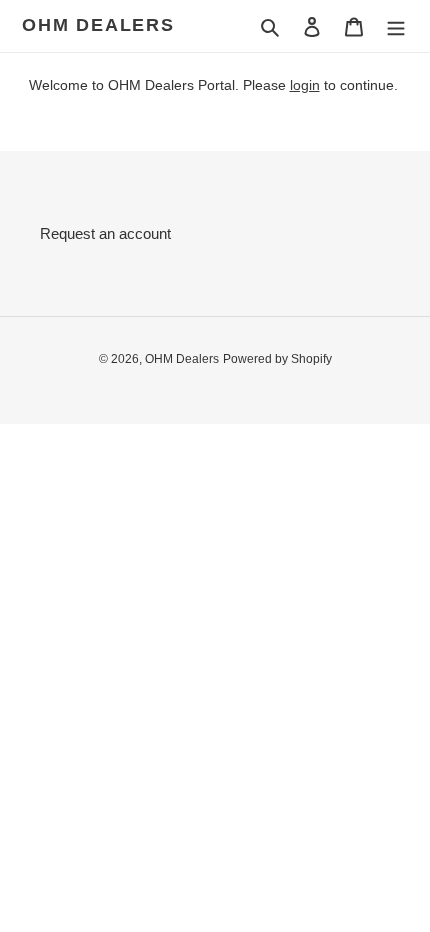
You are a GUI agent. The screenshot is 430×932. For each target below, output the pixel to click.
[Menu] (396, 26)
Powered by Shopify (277, 359)
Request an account (105, 233)
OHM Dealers (98, 25)
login (305, 85)
